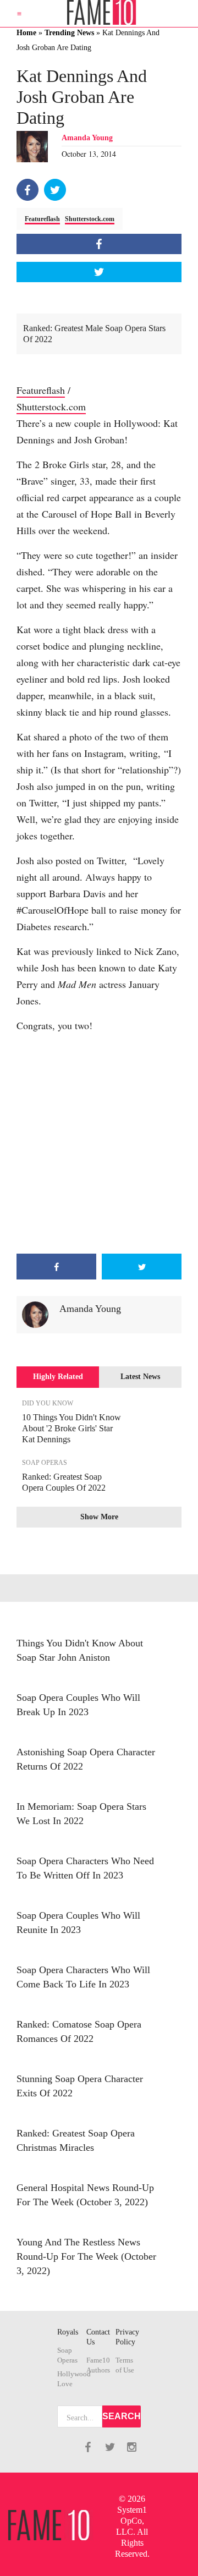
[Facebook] (28, 190)
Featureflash (42, 219)
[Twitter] (55, 190)
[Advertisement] (99, 1144)
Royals (68, 2332)
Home (26, 33)
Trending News (69, 33)
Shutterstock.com (90, 219)
